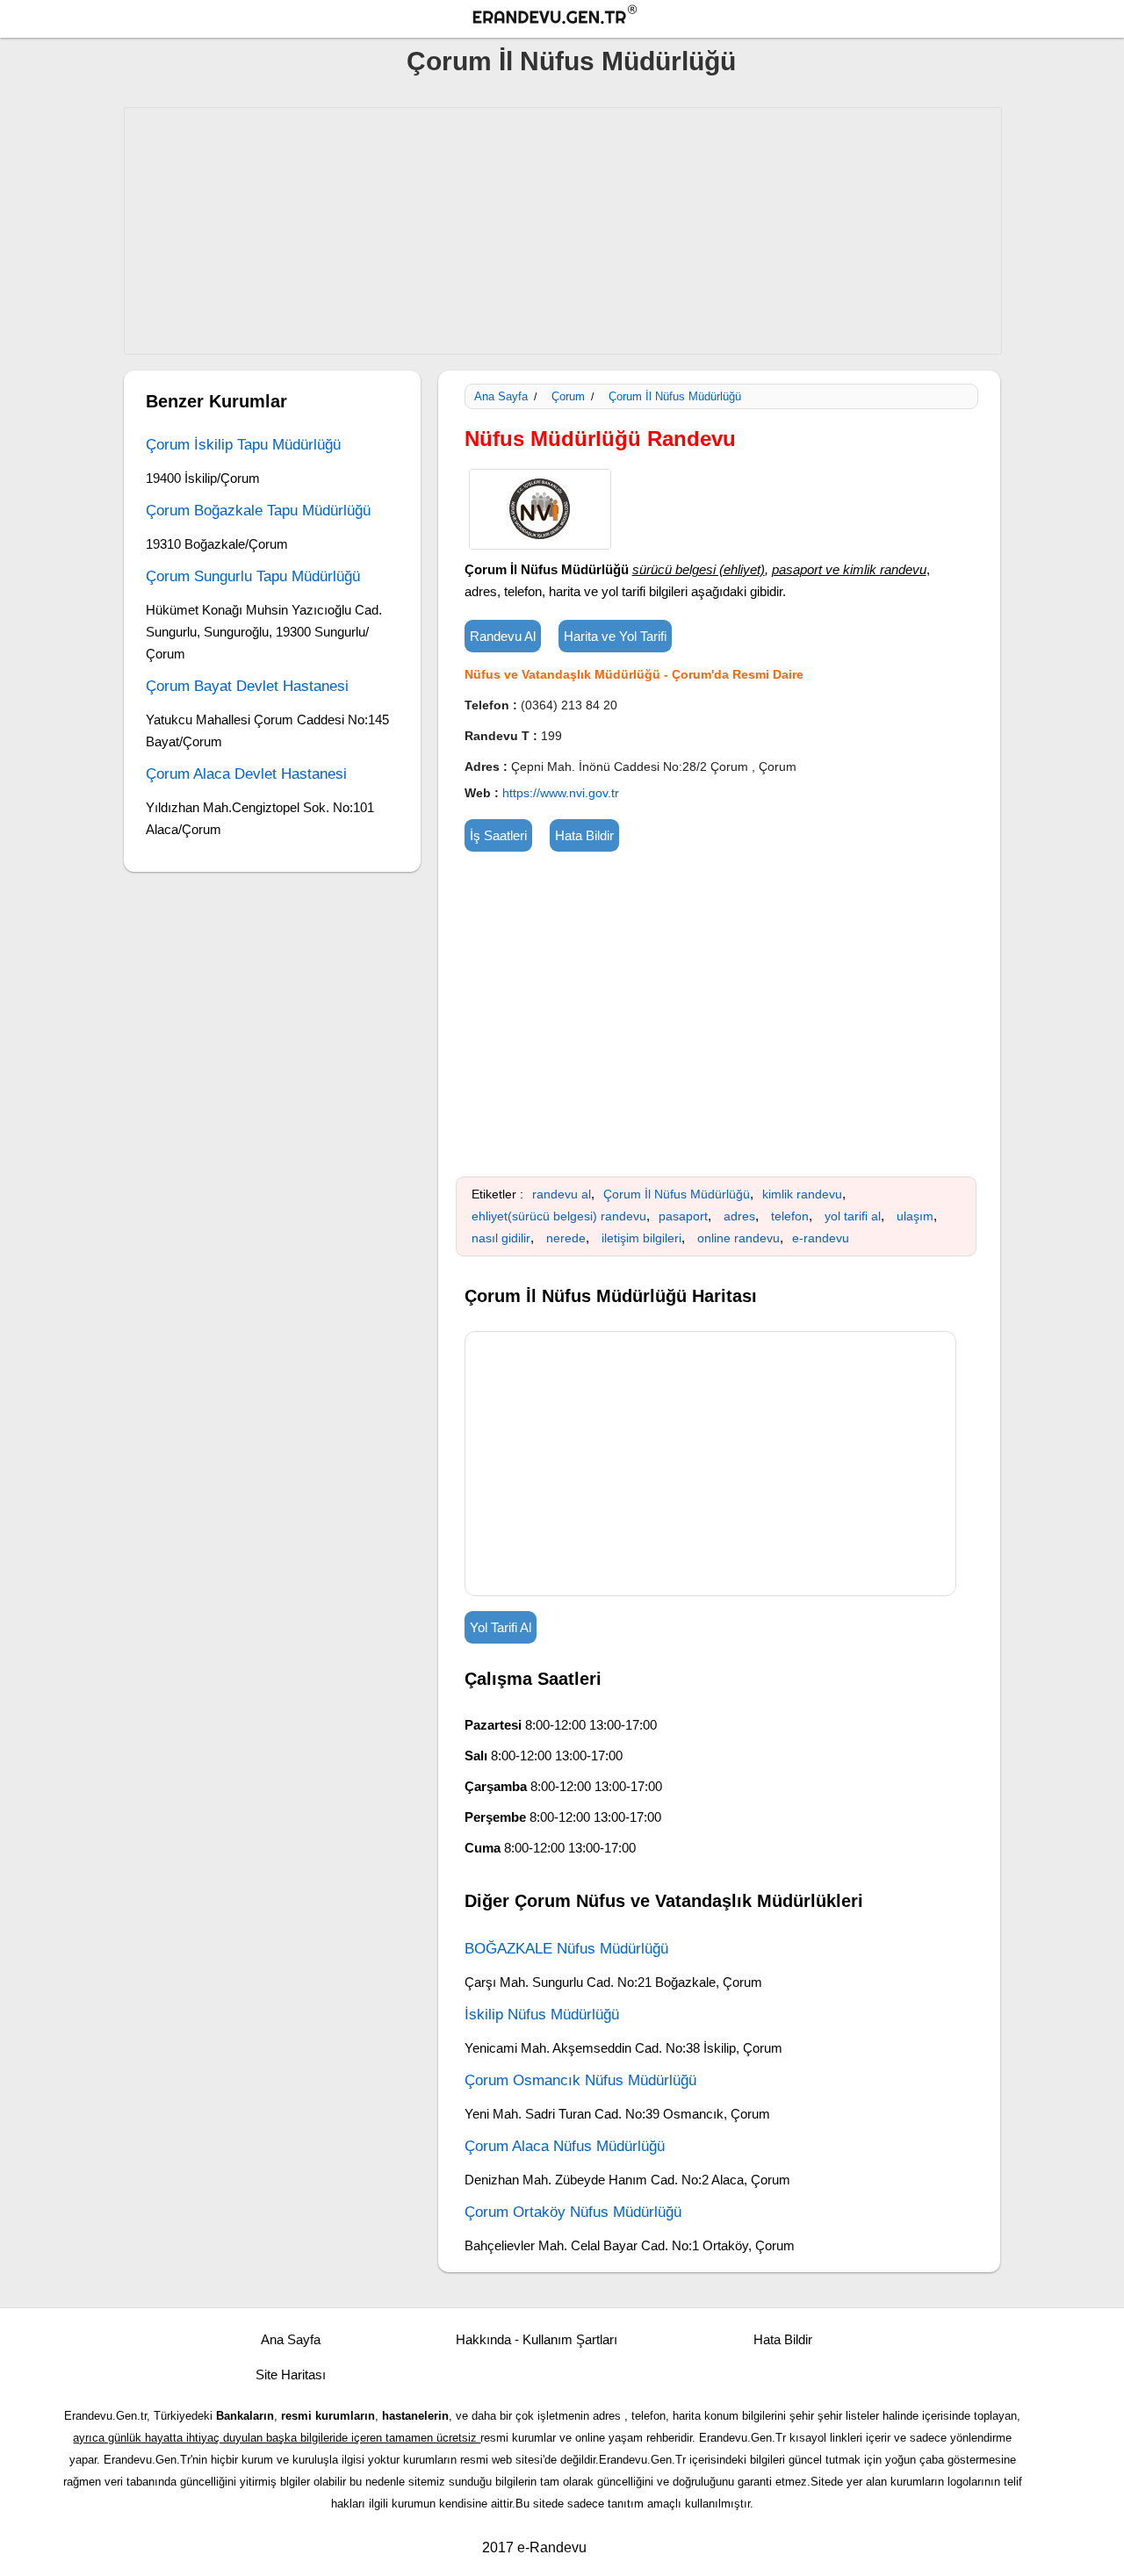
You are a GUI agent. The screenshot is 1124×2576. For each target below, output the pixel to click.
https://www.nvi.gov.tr (561, 793)
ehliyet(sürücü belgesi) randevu (559, 1216)
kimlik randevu (802, 1194)
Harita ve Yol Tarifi (615, 636)
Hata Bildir (584, 835)
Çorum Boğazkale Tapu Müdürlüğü (258, 511)
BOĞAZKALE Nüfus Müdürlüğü (566, 1949)
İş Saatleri (498, 835)
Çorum (568, 396)
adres (739, 1216)
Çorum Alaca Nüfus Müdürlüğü (565, 2146)
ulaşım (915, 1216)
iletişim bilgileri (641, 1238)
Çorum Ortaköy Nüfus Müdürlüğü (573, 2212)
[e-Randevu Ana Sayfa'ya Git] (571, 17)
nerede (566, 1238)
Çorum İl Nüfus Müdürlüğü (571, 61)
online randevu (739, 1238)
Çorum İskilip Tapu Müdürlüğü (243, 445)
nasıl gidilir (501, 1238)
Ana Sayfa (501, 396)
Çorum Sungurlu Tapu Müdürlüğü (253, 576)
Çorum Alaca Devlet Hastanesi (246, 774)
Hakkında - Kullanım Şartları (537, 2339)
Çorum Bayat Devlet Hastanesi (247, 686)
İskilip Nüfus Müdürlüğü (542, 2015)
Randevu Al (503, 636)
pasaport (683, 1216)
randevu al (562, 1194)
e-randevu (821, 1238)
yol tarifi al (853, 1216)
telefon (790, 1216)
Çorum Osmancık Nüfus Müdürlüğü (580, 2080)
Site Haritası (291, 2375)
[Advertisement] (563, 231)
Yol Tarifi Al (501, 1627)
